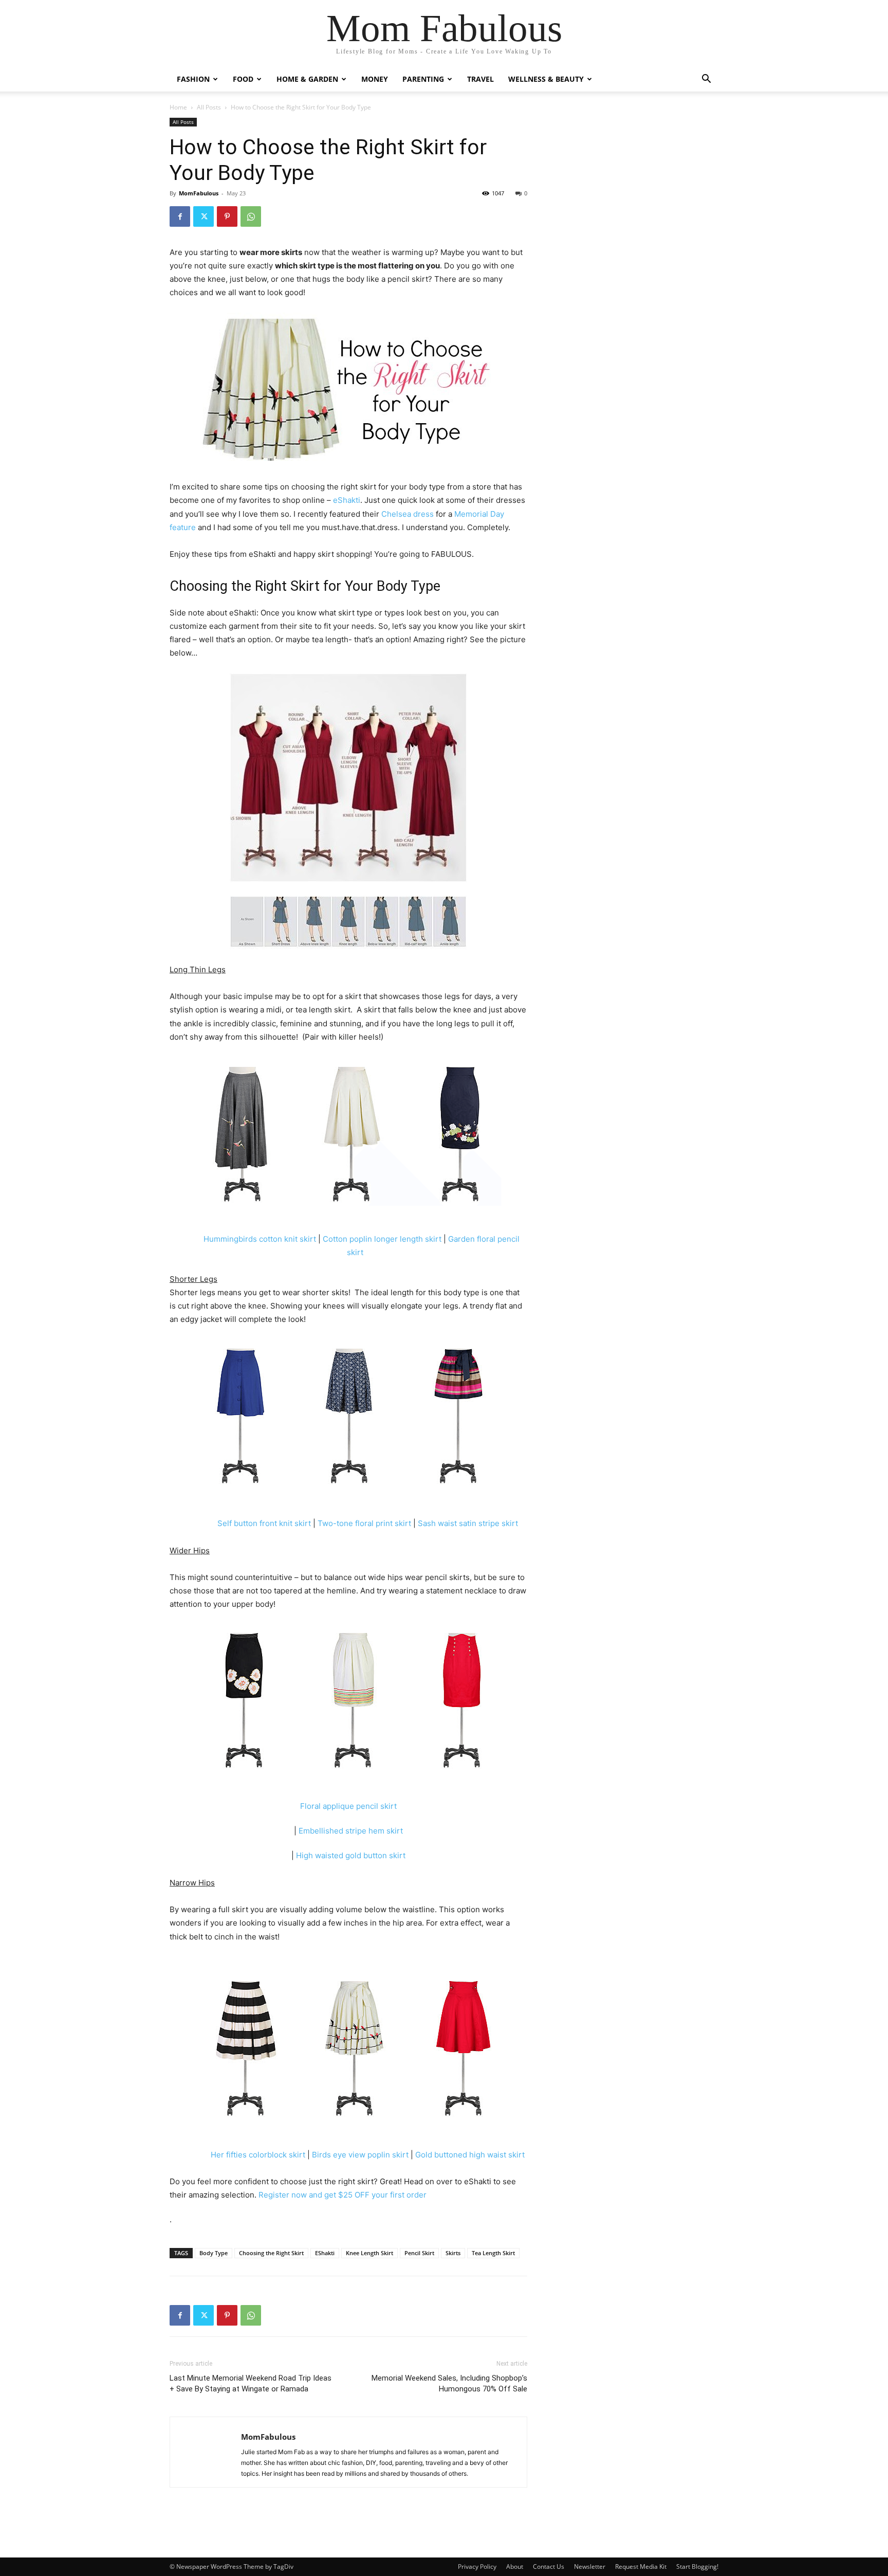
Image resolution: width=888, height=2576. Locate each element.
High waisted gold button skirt (351, 1855)
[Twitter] (203, 216)
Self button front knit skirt (264, 1523)
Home (178, 107)
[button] (706, 80)
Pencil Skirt (419, 2253)
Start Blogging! (697, 2566)
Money (375, 79)
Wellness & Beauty (546, 79)
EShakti (325, 2253)
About (515, 2566)
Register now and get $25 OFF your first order (343, 2195)
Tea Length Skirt (493, 2253)
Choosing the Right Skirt (271, 2253)
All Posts (209, 107)
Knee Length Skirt (369, 2253)
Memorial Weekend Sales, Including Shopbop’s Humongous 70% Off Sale (449, 2383)
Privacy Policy (477, 2566)
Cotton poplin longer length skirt (382, 1239)
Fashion (193, 79)
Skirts (453, 2253)
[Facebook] (180, 216)
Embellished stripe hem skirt (351, 1831)
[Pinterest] (227, 216)
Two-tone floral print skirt (364, 1523)
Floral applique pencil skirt (348, 1806)
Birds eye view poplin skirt (360, 2155)
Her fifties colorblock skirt (258, 2155)
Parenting (423, 79)
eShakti (346, 500)
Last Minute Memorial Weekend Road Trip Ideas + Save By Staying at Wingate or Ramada (251, 2383)
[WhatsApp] (251, 216)
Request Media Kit (641, 2566)
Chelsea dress (409, 514)
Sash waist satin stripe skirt (468, 1523)
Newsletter (590, 2566)
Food (243, 79)
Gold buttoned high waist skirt (470, 2155)
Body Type (214, 2253)
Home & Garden (307, 79)
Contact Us (549, 2566)
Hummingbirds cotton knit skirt (260, 1239)
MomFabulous (199, 193)
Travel (480, 79)
